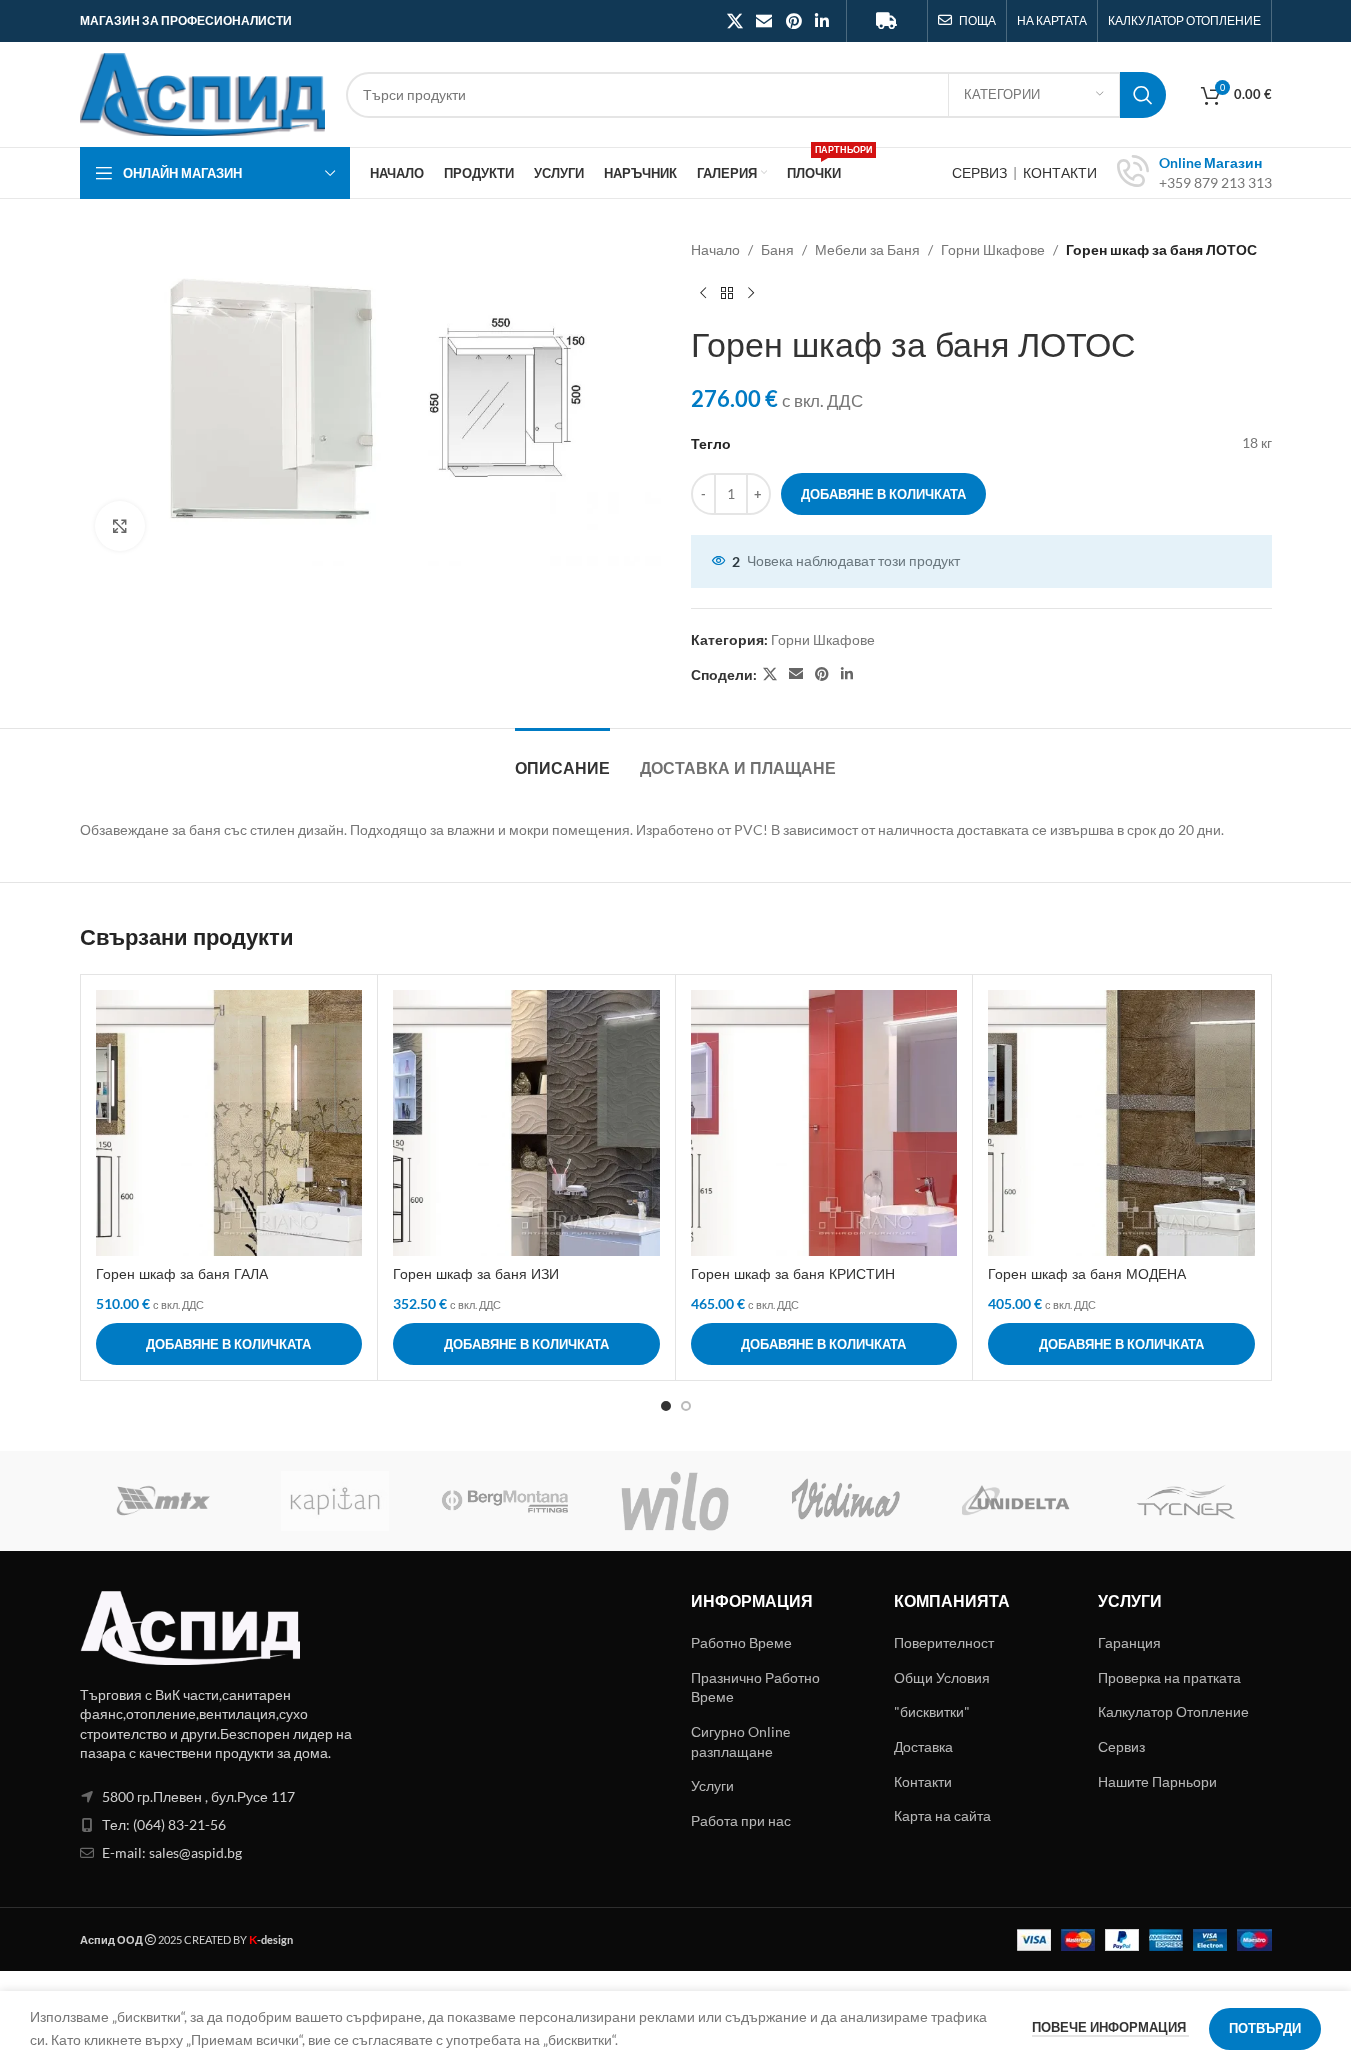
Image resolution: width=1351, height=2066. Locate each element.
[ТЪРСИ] (1143, 95)
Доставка (923, 1746)
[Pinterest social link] (793, 21)
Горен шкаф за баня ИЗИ (476, 1274)
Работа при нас (741, 1820)
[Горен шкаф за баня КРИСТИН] (824, 1123)
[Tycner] (1186, 1501)
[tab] (562, 758)
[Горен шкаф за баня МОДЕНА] (1121, 1123)
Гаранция (1129, 1642)
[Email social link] (764, 21)
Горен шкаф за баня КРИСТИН (793, 1274)
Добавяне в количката (883, 494)
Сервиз (1121, 1746)
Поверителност (944, 1642)
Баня (777, 249)
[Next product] (751, 293)
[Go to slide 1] (666, 1406)
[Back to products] (727, 293)
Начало (715, 249)
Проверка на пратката (1169, 1677)
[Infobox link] (1194, 173)
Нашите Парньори (1157, 1781)
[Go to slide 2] (686, 1406)
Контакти (923, 1781)
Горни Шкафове (993, 249)
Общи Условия (942, 1677)
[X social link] (734, 21)
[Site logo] (203, 92)
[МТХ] (165, 1501)
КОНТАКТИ (1060, 172)
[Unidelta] (1016, 1501)
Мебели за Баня (867, 249)
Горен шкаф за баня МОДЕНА (1087, 1274)
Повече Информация (1110, 2027)
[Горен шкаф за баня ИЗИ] (526, 1123)
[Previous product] (703, 293)
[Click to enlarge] (120, 526)
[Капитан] (335, 1501)
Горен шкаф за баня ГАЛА (182, 1274)
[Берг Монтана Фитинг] (505, 1501)
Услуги (712, 1785)
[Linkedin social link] (821, 21)
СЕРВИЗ (981, 172)
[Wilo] (675, 1501)
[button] (229, 1344)
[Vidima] (846, 1501)
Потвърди (1265, 2028)
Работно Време (741, 1642)
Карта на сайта (942, 1815)
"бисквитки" (932, 1711)
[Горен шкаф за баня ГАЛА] (229, 1123)
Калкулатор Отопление (1173, 1711)
